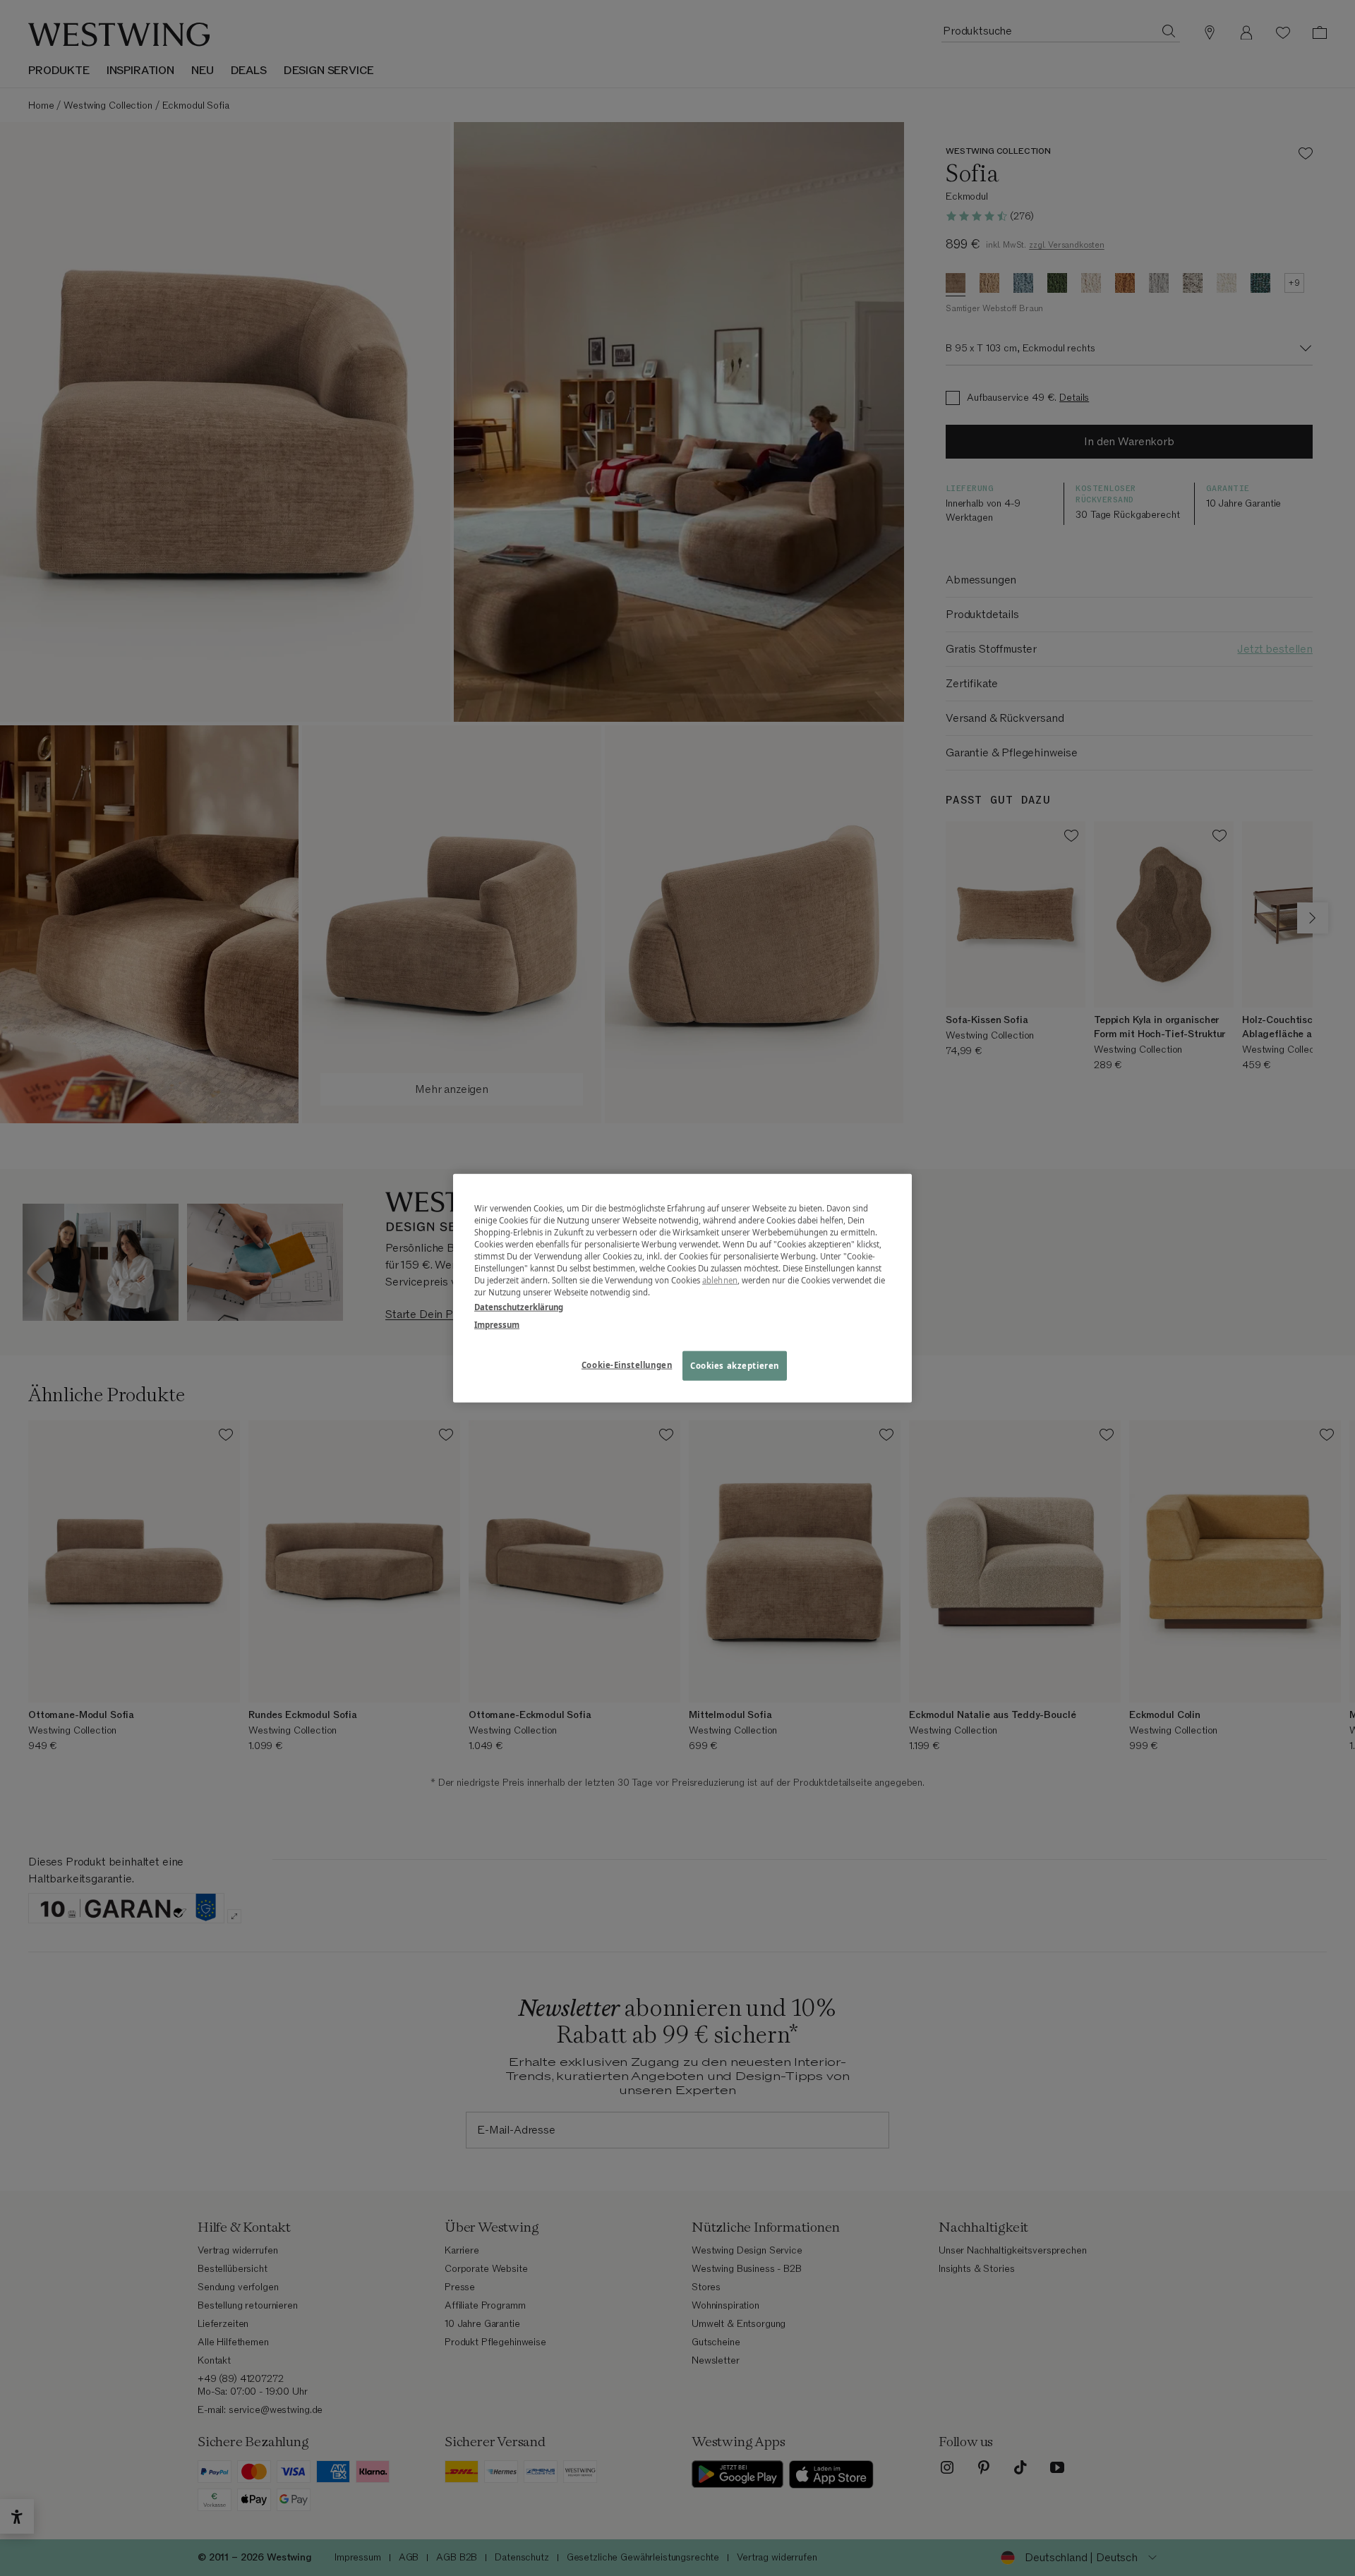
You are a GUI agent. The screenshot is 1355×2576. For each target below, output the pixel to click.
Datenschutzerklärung (519, 1307)
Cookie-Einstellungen (627, 1365)
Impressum (497, 1325)
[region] (682, 1288)
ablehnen (720, 1280)
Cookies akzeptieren (735, 1366)
